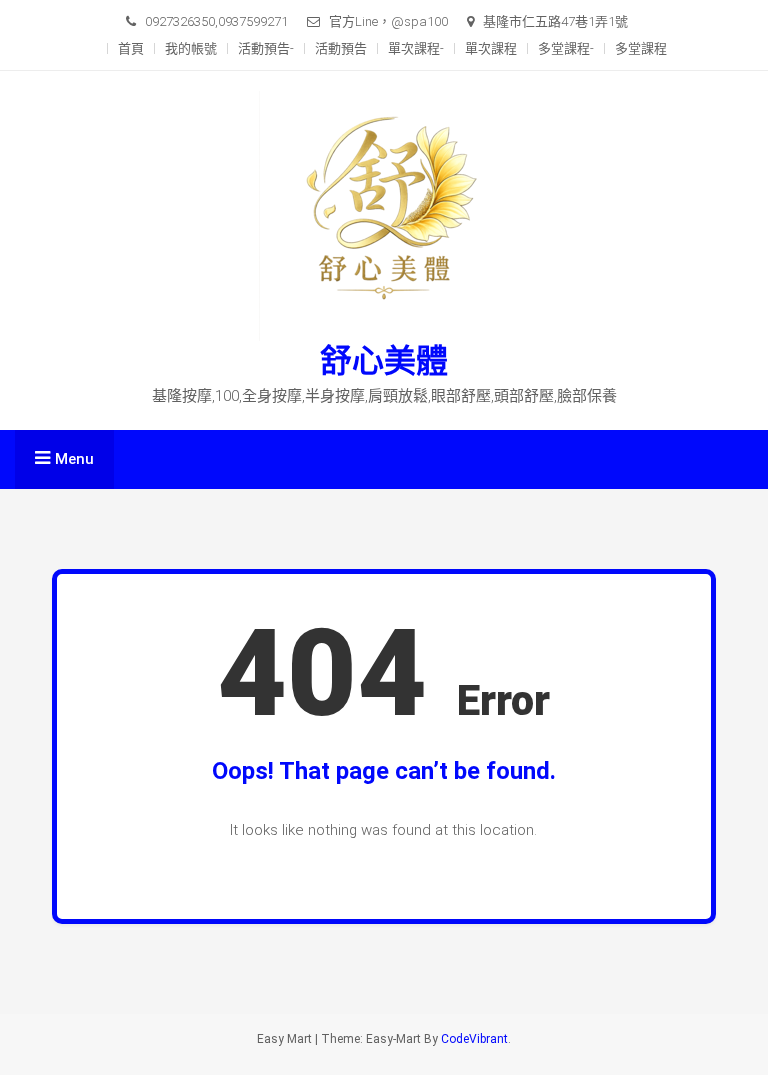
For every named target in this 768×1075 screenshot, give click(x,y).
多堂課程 (641, 48)
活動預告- (266, 48)
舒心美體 (384, 361)
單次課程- (416, 48)
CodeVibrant (474, 1039)
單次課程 (491, 48)
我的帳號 (191, 48)
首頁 (131, 48)
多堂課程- (566, 48)
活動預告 (341, 48)
